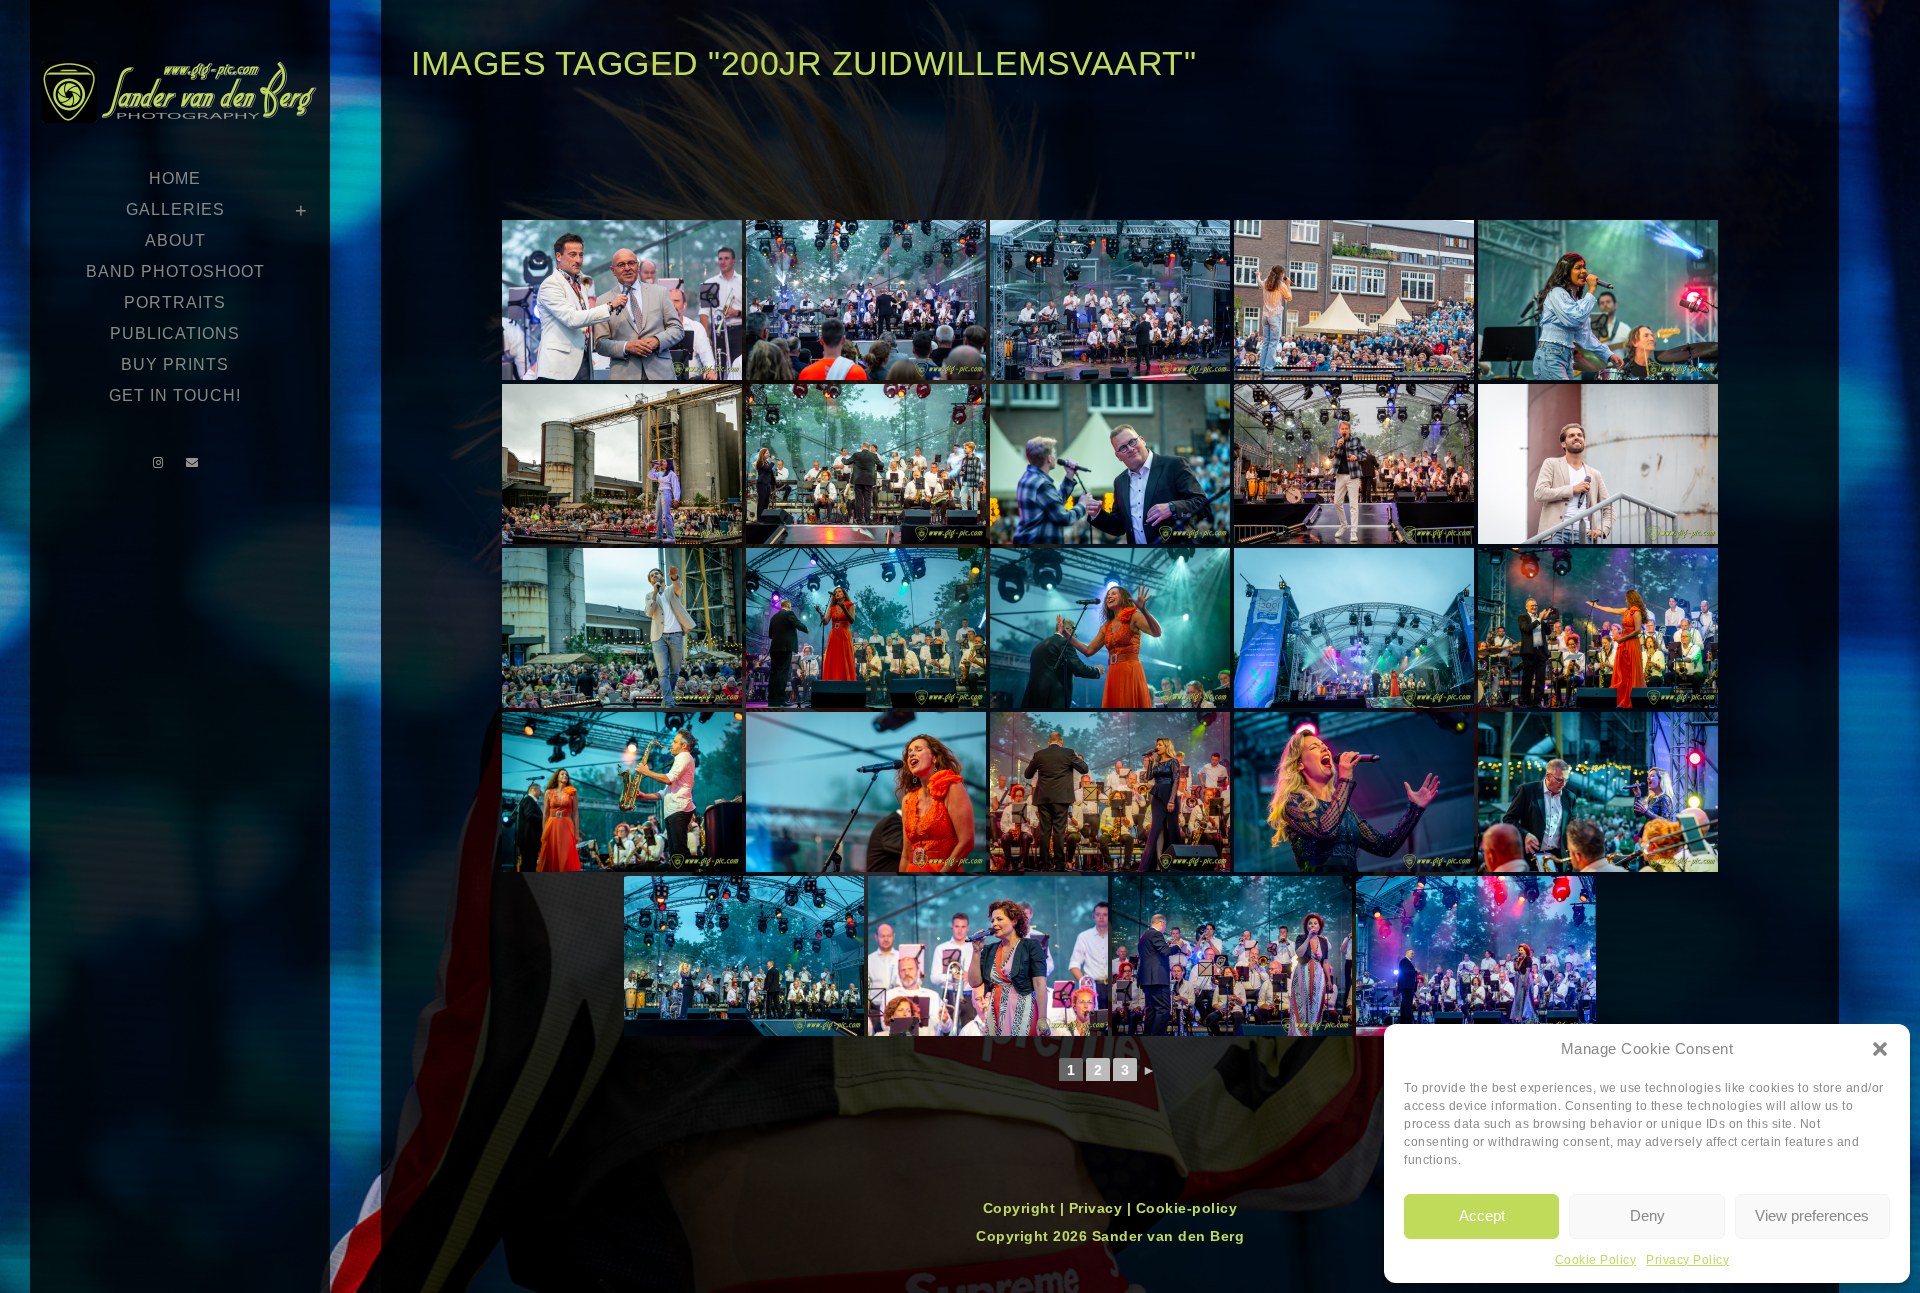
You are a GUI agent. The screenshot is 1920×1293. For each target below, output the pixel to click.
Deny (1647, 1215)
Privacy (1098, 1208)
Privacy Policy (1687, 1260)
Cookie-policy (1187, 1208)
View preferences (1812, 1215)
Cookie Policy (1596, 1260)
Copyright (1021, 1208)
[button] (1880, 1049)
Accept (1482, 1215)
